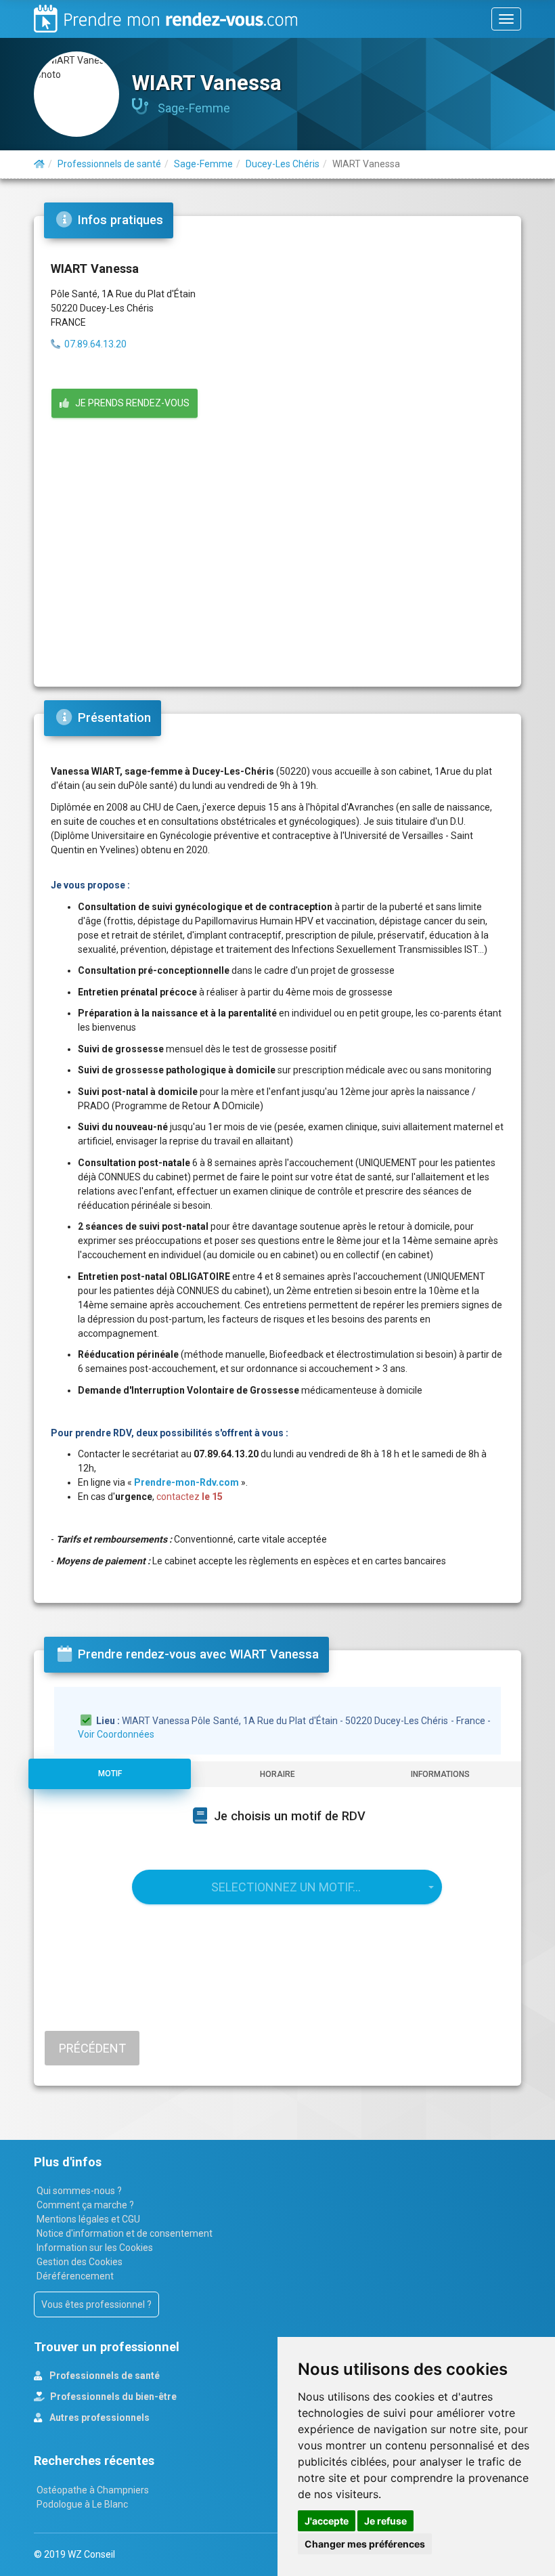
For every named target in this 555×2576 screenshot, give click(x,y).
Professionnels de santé (104, 2376)
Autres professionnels (98, 2418)
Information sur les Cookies (95, 2248)
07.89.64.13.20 (95, 344)
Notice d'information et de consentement (125, 2233)
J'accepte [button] (327, 2521)
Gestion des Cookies (80, 2262)
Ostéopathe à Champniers (93, 2490)
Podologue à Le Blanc (82, 2504)
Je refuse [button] (385, 2521)
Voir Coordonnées (116, 1734)
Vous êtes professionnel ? (96, 2304)
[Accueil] (39, 164)
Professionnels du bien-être (112, 2397)
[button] (287, 1887)
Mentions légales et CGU (88, 2219)
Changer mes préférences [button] (365, 2544)
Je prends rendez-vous (129, 403)
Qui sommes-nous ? (79, 2191)
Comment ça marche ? (85, 2205)
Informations (440, 1774)
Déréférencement (75, 2276)
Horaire (277, 1774)
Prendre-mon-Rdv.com (186, 1482)
